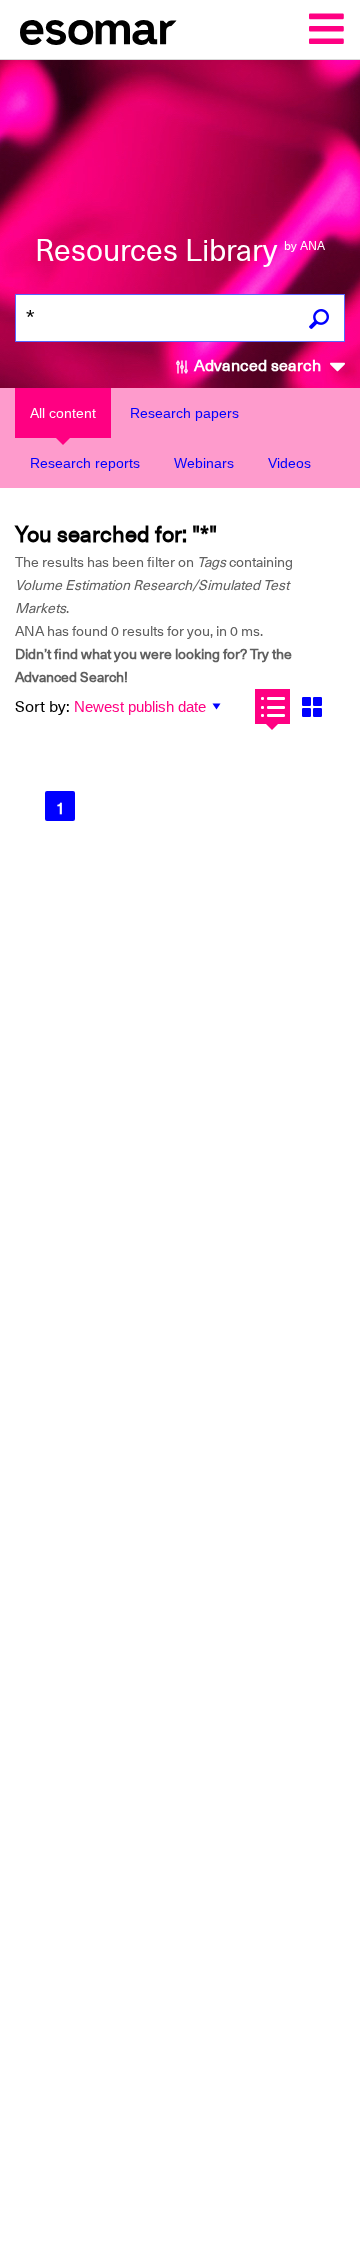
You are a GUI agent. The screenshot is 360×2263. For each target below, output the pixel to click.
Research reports (85, 463)
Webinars (204, 463)
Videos (289, 463)
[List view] (272, 706)
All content (63, 413)
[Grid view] (311, 706)
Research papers (184, 413)
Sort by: (42, 707)
